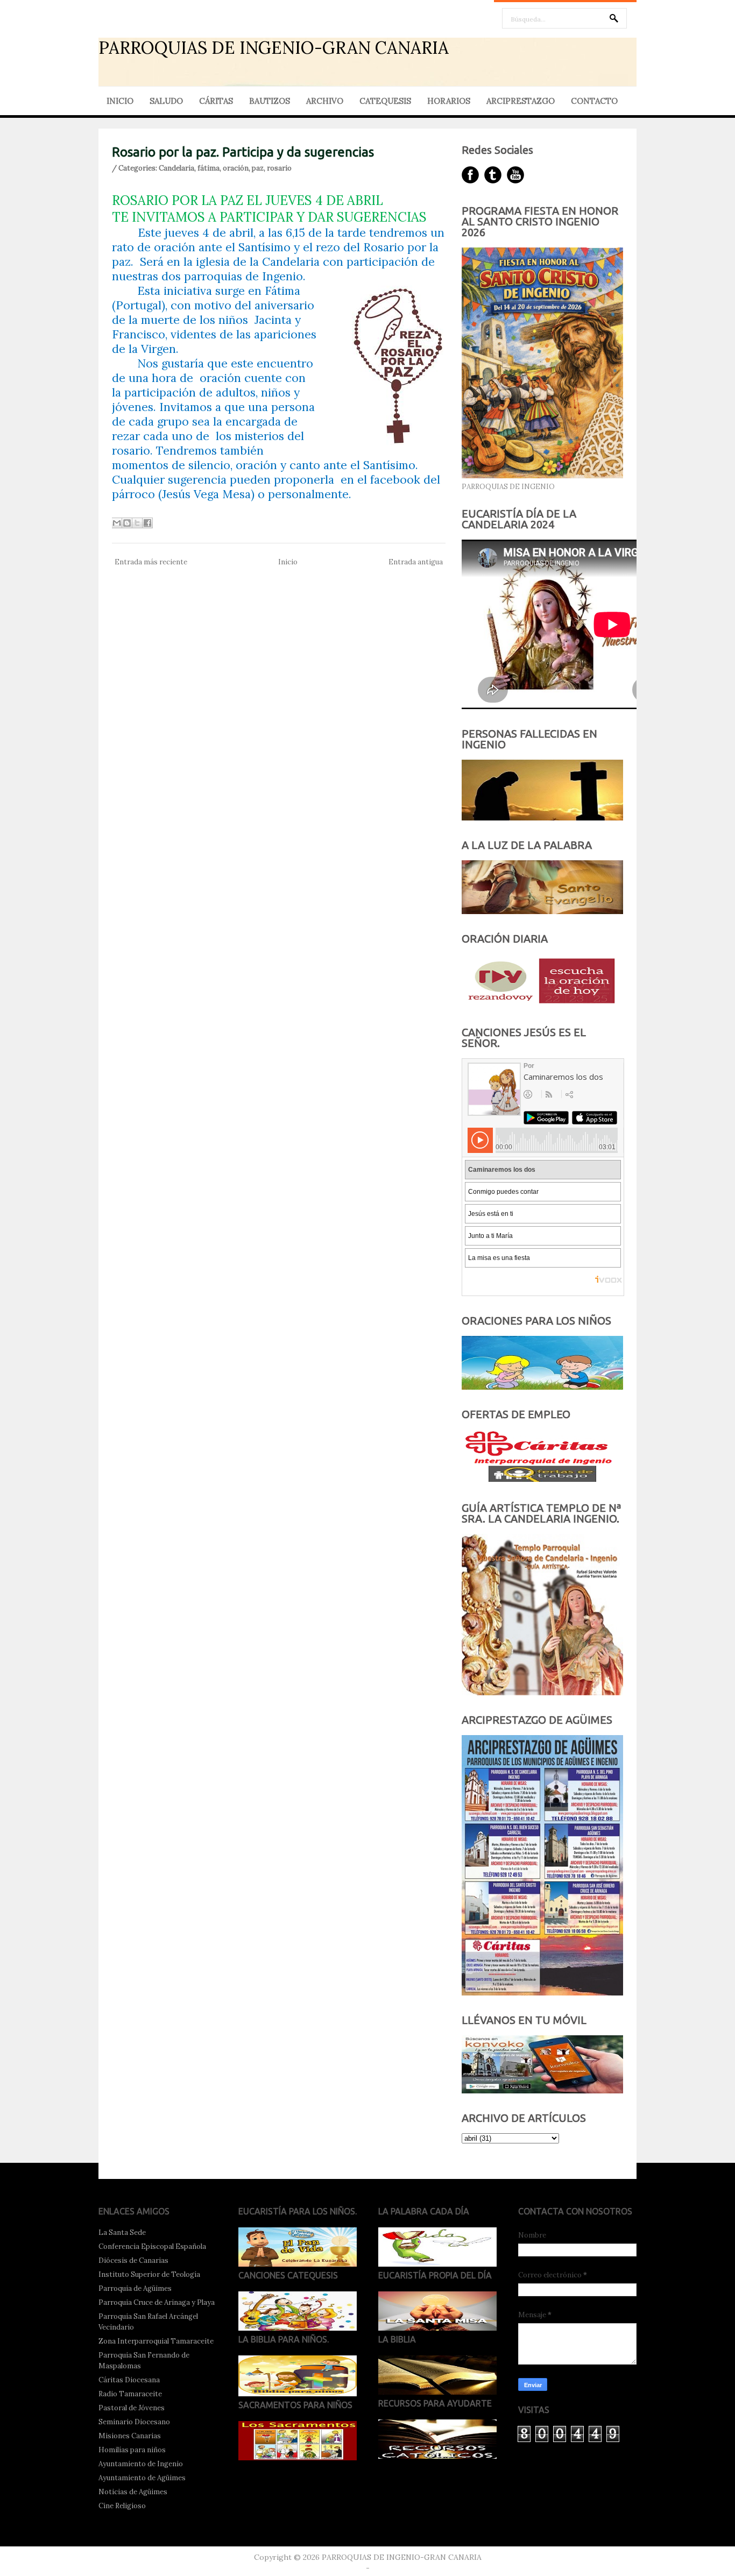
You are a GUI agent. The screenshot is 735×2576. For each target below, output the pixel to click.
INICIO (120, 101)
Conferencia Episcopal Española (152, 2246)
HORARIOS (449, 101)
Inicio (288, 562)
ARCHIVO (325, 101)
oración (236, 168)
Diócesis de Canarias (133, 2260)
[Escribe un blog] (127, 523)
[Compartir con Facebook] (147, 523)
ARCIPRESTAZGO (521, 101)
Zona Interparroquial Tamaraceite (156, 2341)
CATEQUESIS (385, 101)
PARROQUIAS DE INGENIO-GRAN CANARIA (274, 48)
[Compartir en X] (137, 523)
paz (258, 168)
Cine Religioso (122, 2506)
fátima (209, 168)
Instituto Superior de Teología (149, 2274)
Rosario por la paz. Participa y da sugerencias (243, 152)
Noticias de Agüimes (133, 2492)
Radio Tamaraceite (130, 2394)
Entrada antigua (416, 562)
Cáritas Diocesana (129, 2380)
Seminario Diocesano (134, 2422)
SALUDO (166, 101)
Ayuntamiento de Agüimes (142, 2478)
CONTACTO (594, 101)
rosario (279, 168)
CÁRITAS (216, 101)
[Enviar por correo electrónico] (117, 523)
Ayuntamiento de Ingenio (141, 2464)
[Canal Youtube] (515, 175)
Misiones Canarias (130, 2436)
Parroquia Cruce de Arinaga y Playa (157, 2302)
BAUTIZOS (270, 101)
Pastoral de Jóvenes (132, 2408)
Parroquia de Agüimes (135, 2288)
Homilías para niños (132, 2450)
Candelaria (176, 168)
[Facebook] (470, 175)
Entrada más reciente (151, 562)
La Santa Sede (122, 2232)
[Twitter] (493, 175)
